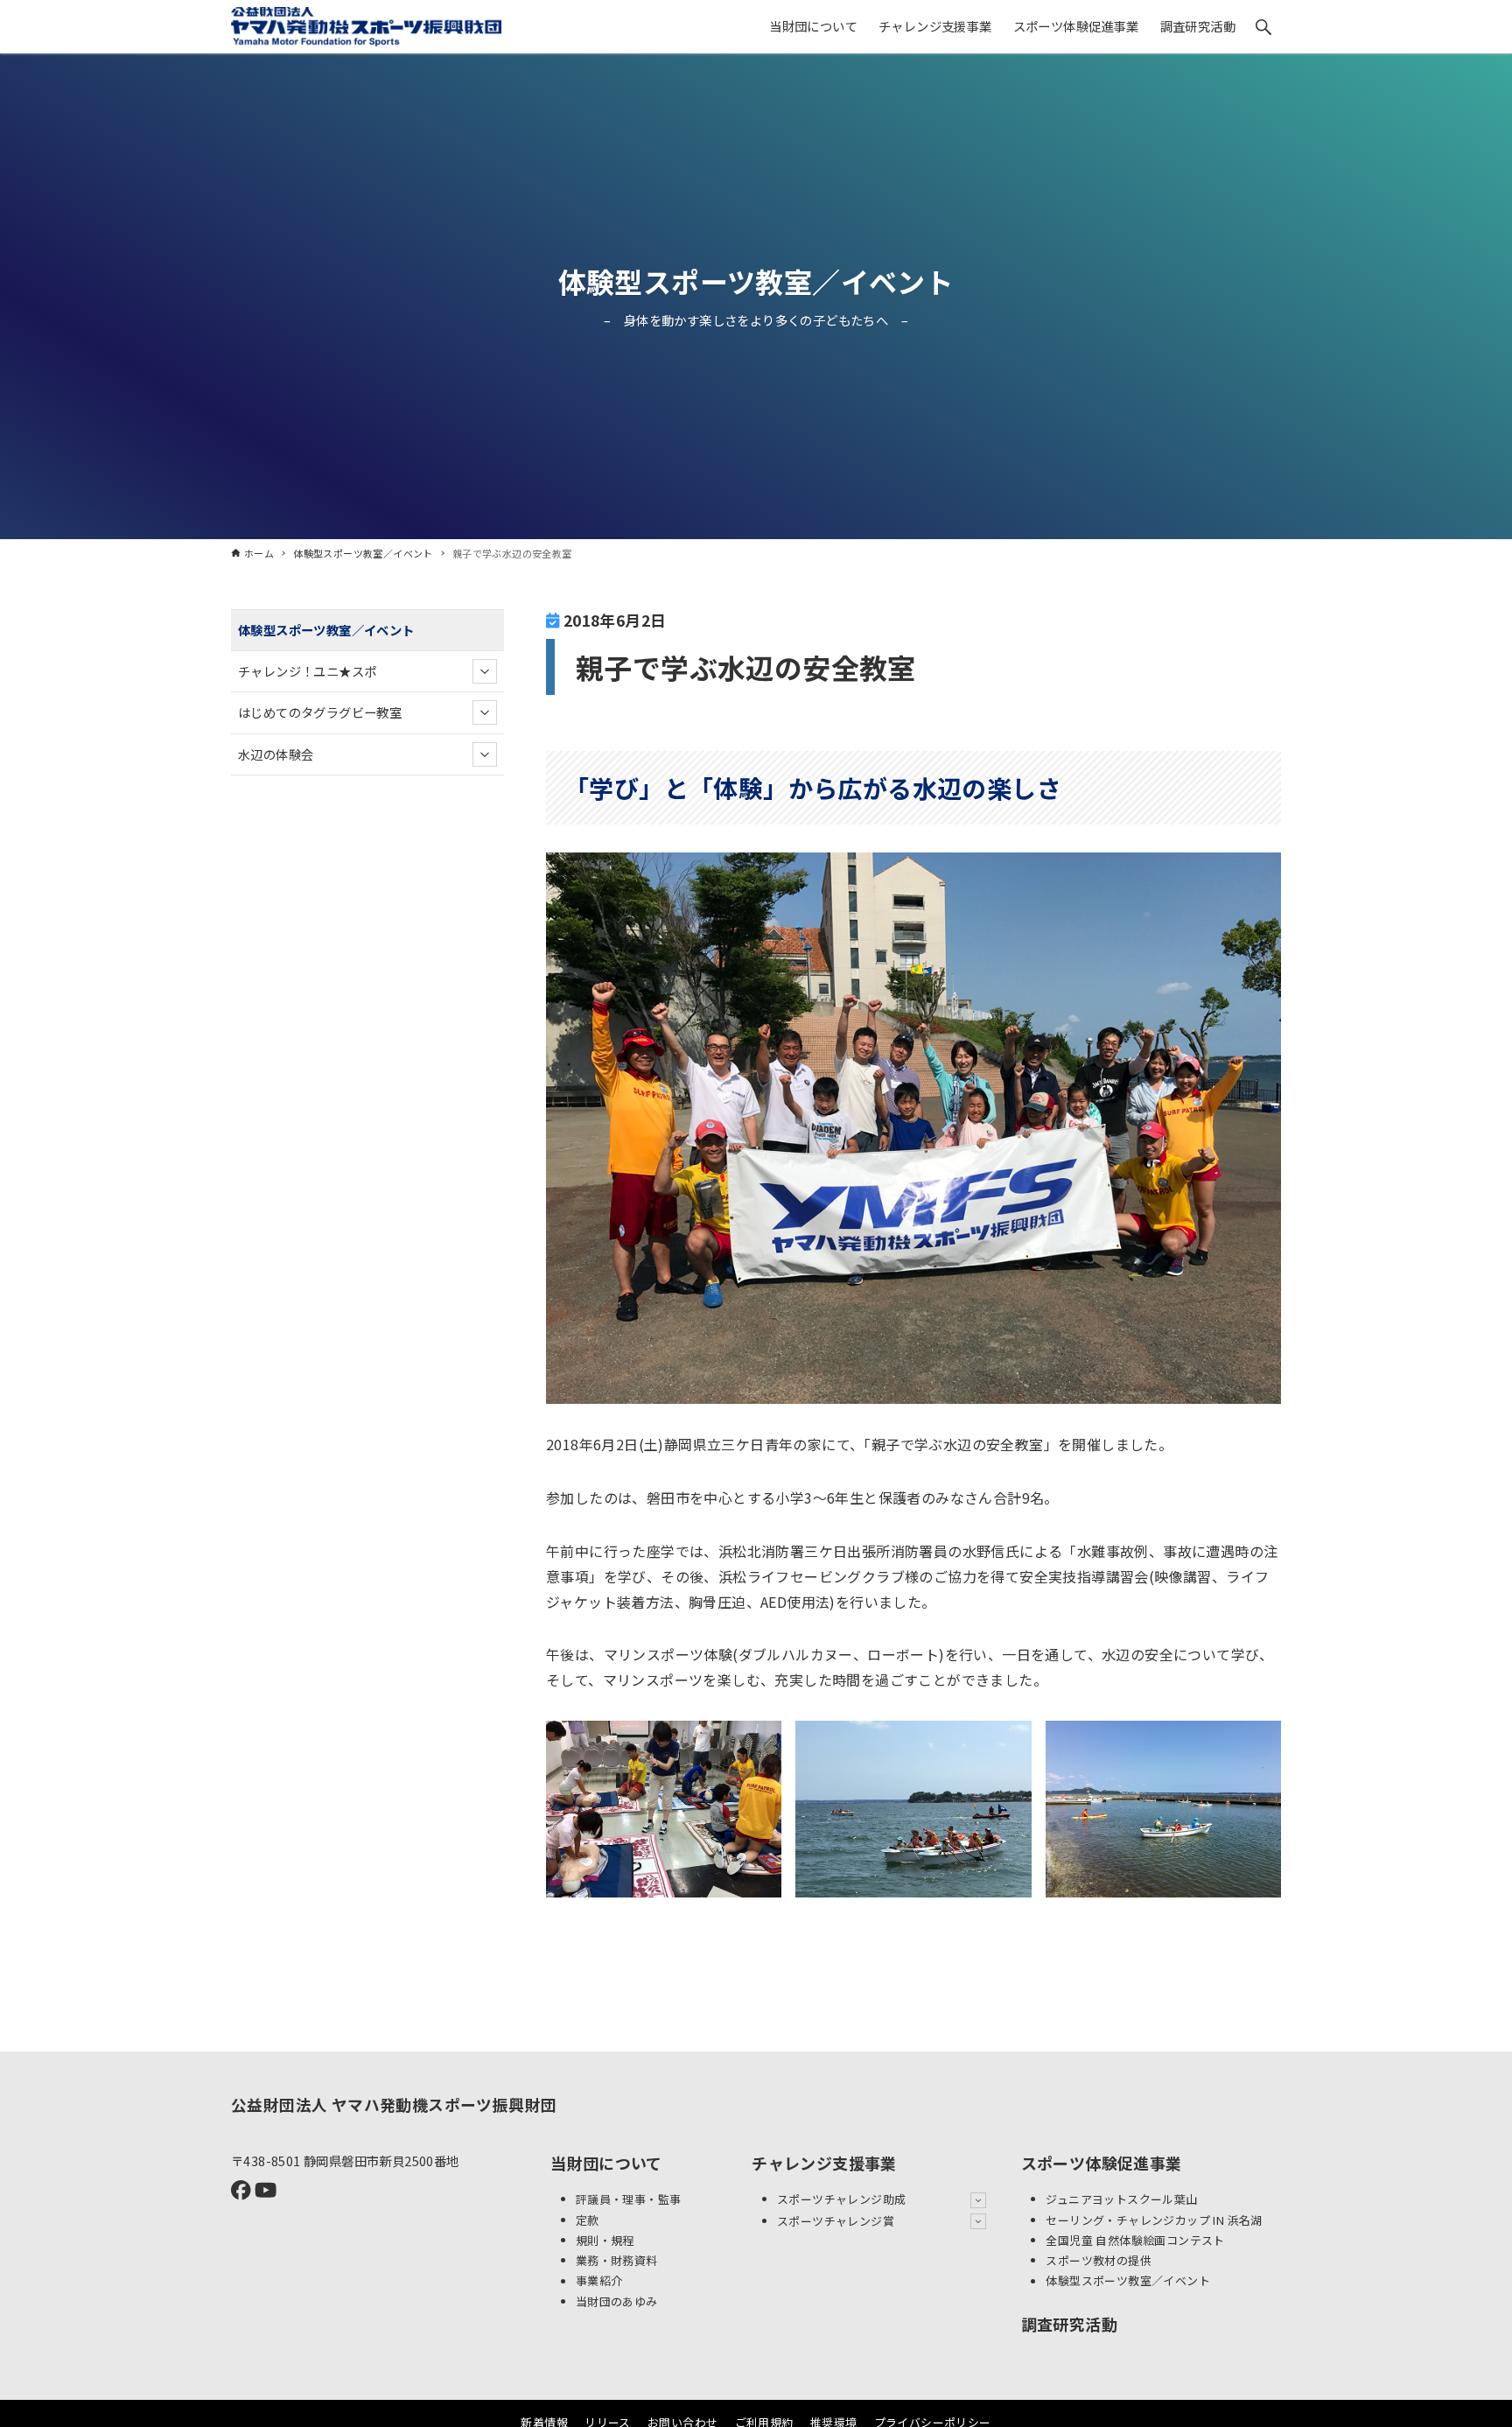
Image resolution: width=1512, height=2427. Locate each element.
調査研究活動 (1069, 2324)
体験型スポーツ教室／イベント (756, 281)
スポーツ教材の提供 (1099, 2260)
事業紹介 (599, 2281)
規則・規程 (605, 2240)
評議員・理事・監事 (629, 2199)
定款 (588, 2220)
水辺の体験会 (276, 754)
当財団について (606, 2163)
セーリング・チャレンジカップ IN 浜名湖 (1154, 2220)
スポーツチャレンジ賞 (836, 2221)
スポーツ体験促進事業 (1102, 2163)
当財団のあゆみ (617, 2301)
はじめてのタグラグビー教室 (320, 712)
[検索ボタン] (1263, 27)
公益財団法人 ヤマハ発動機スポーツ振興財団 (394, 2104)
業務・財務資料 (617, 2260)
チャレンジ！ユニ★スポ (307, 671)
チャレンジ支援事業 (824, 2163)
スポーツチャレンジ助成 (841, 2199)
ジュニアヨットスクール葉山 (1121, 2199)
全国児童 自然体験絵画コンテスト (1135, 2240)
